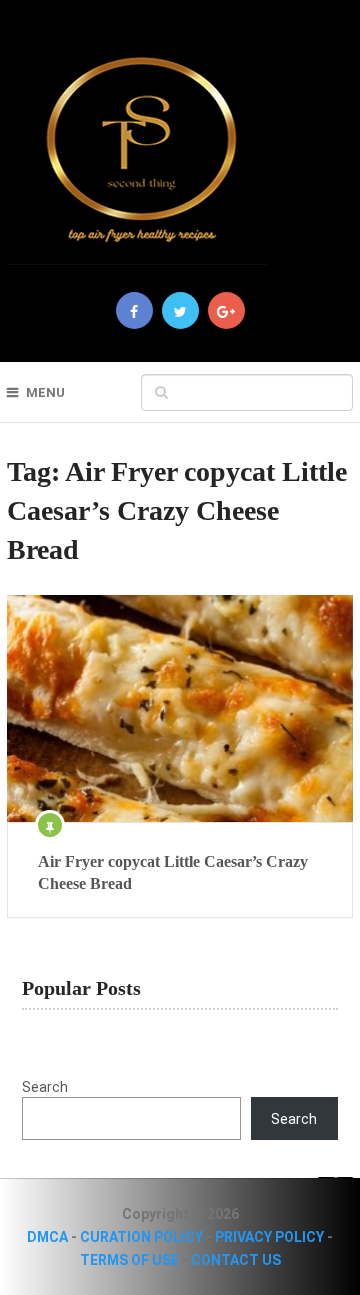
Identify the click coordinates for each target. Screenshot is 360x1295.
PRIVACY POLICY (269, 1237)
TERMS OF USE (129, 1260)
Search (45, 1087)
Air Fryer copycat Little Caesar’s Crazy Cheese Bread (173, 872)
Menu (45, 392)
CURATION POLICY (141, 1237)
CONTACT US (236, 1260)
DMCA (47, 1237)
